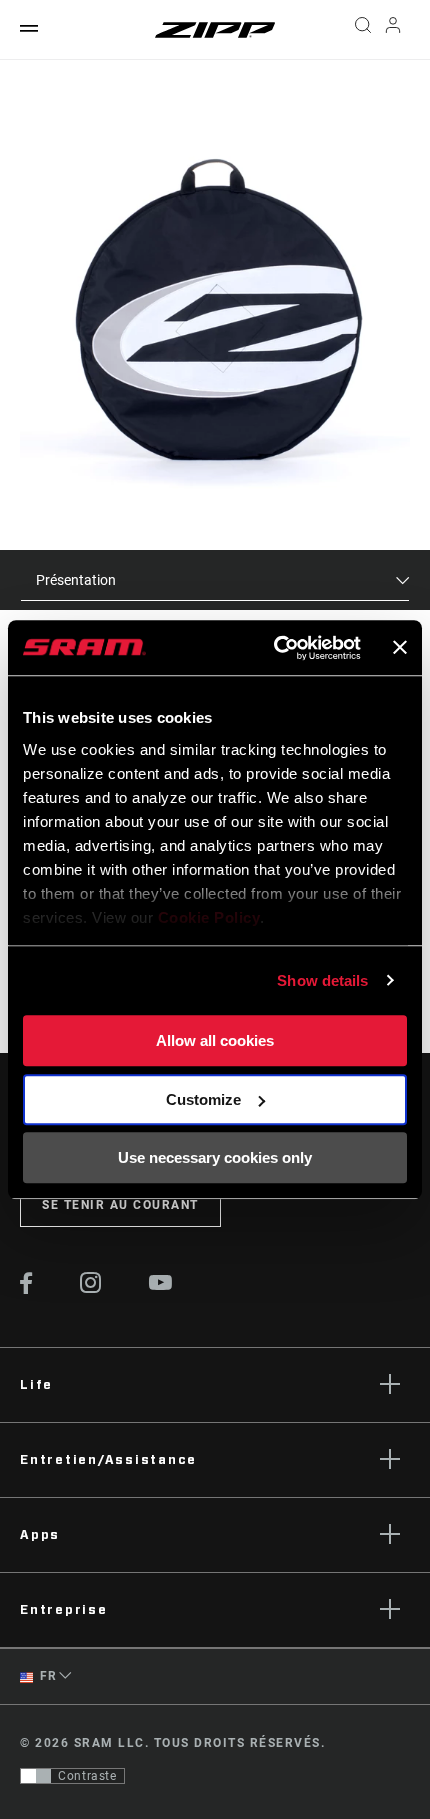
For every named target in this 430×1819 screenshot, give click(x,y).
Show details (322, 980)
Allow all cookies (215, 1040)
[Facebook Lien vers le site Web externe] (26, 1289)
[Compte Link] (393, 30)
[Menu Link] (29, 29)
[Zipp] (215, 30)
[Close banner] (400, 648)
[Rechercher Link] (362, 30)
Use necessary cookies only (215, 1157)
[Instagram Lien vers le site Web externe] (91, 1288)
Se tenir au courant (120, 1205)
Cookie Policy (209, 917)
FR (47, 1676)
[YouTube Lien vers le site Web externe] (161, 1285)
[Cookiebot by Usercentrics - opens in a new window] (275, 648)
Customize (203, 1099)
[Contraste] (36, 1776)
